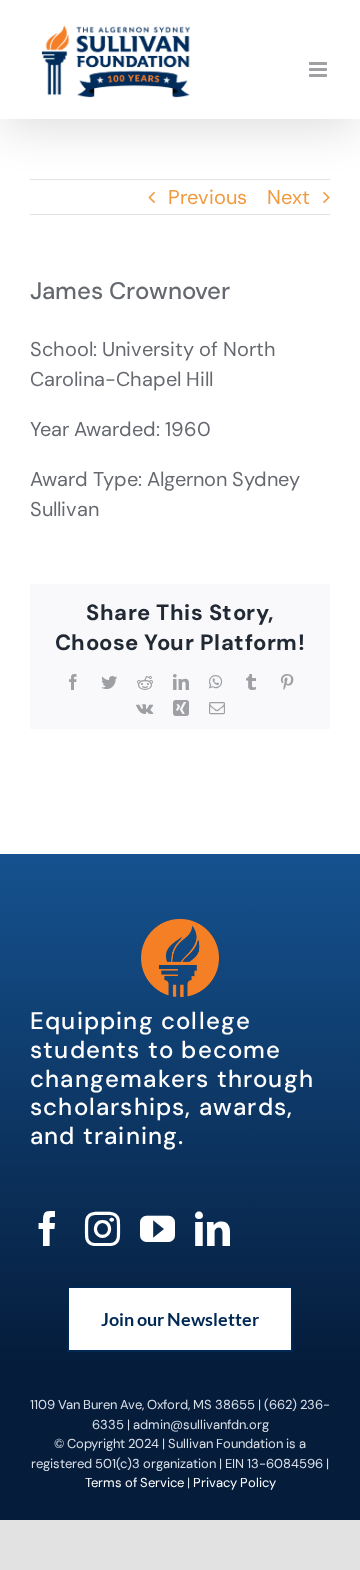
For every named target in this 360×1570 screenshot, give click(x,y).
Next (288, 197)
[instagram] (102, 1228)
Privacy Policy (234, 1482)
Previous (207, 197)
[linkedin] (212, 1228)
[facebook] (47, 1228)
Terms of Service (134, 1482)
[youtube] (157, 1228)
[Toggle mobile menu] (319, 69)
